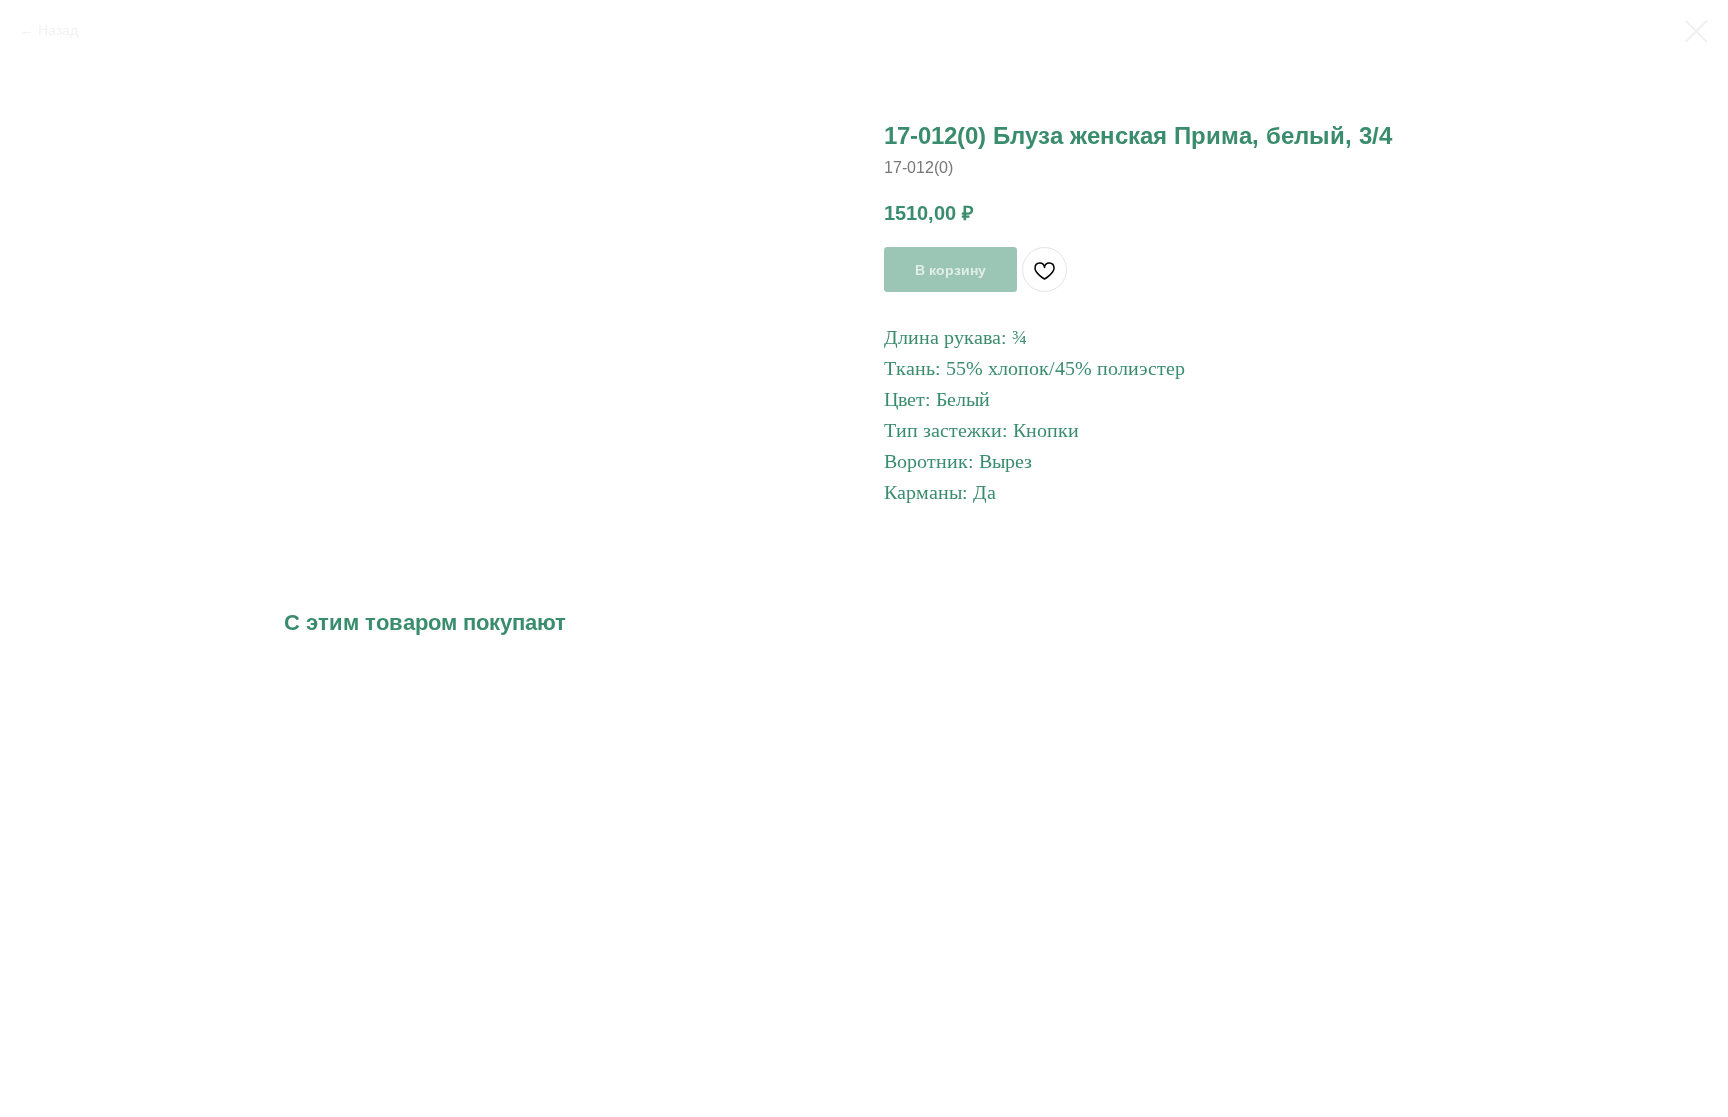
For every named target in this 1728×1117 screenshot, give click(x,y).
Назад (58, 30)
